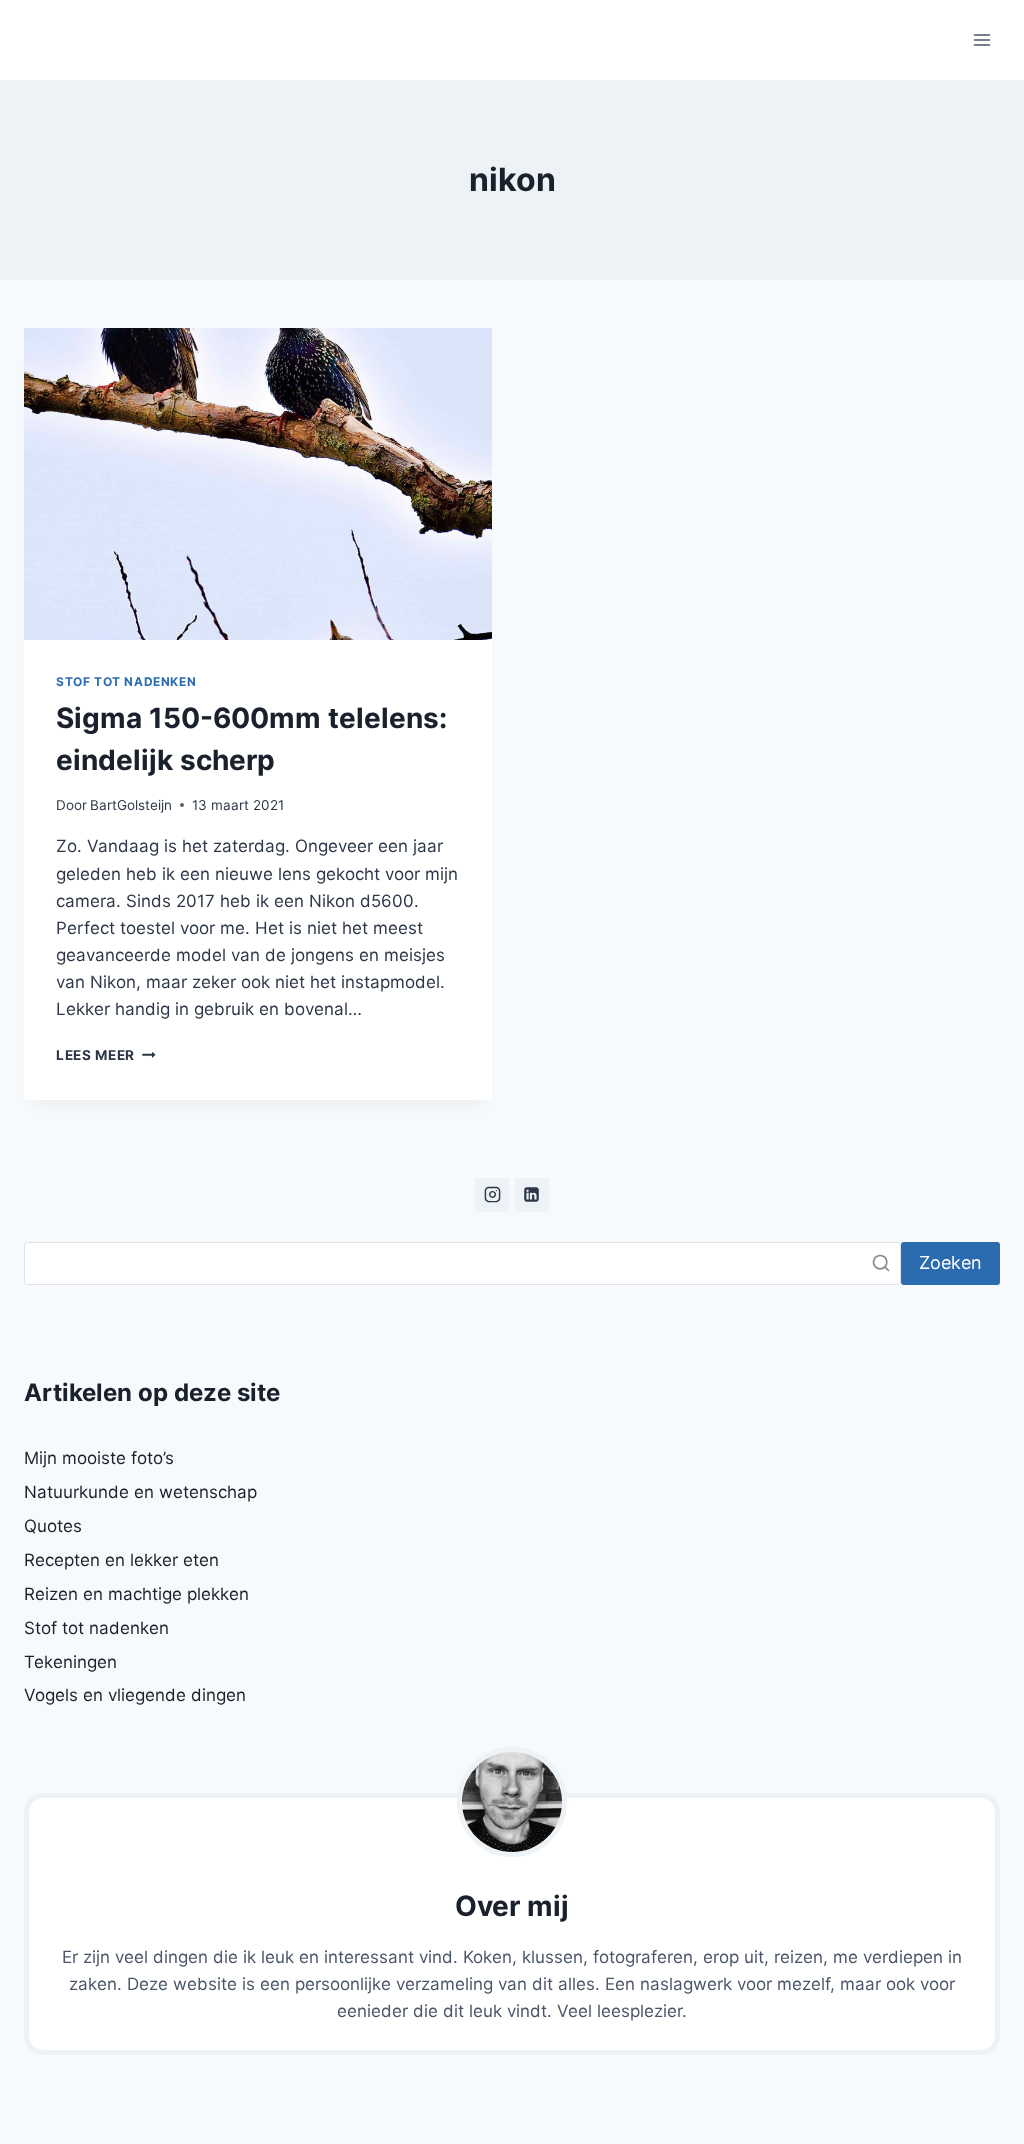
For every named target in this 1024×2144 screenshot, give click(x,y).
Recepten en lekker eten (121, 1560)
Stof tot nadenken (126, 681)
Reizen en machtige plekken (136, 1594)
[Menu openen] (981, 39)
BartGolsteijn (131, 805)
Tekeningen (70, 1662)
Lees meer (106, 1055)
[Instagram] (492, 1195)
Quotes (53, 1526)
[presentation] (258, 484)
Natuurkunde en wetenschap (140, 1492)
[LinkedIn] (532, 1195)
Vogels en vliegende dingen (135, 1695)
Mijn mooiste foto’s (99, 1458)
